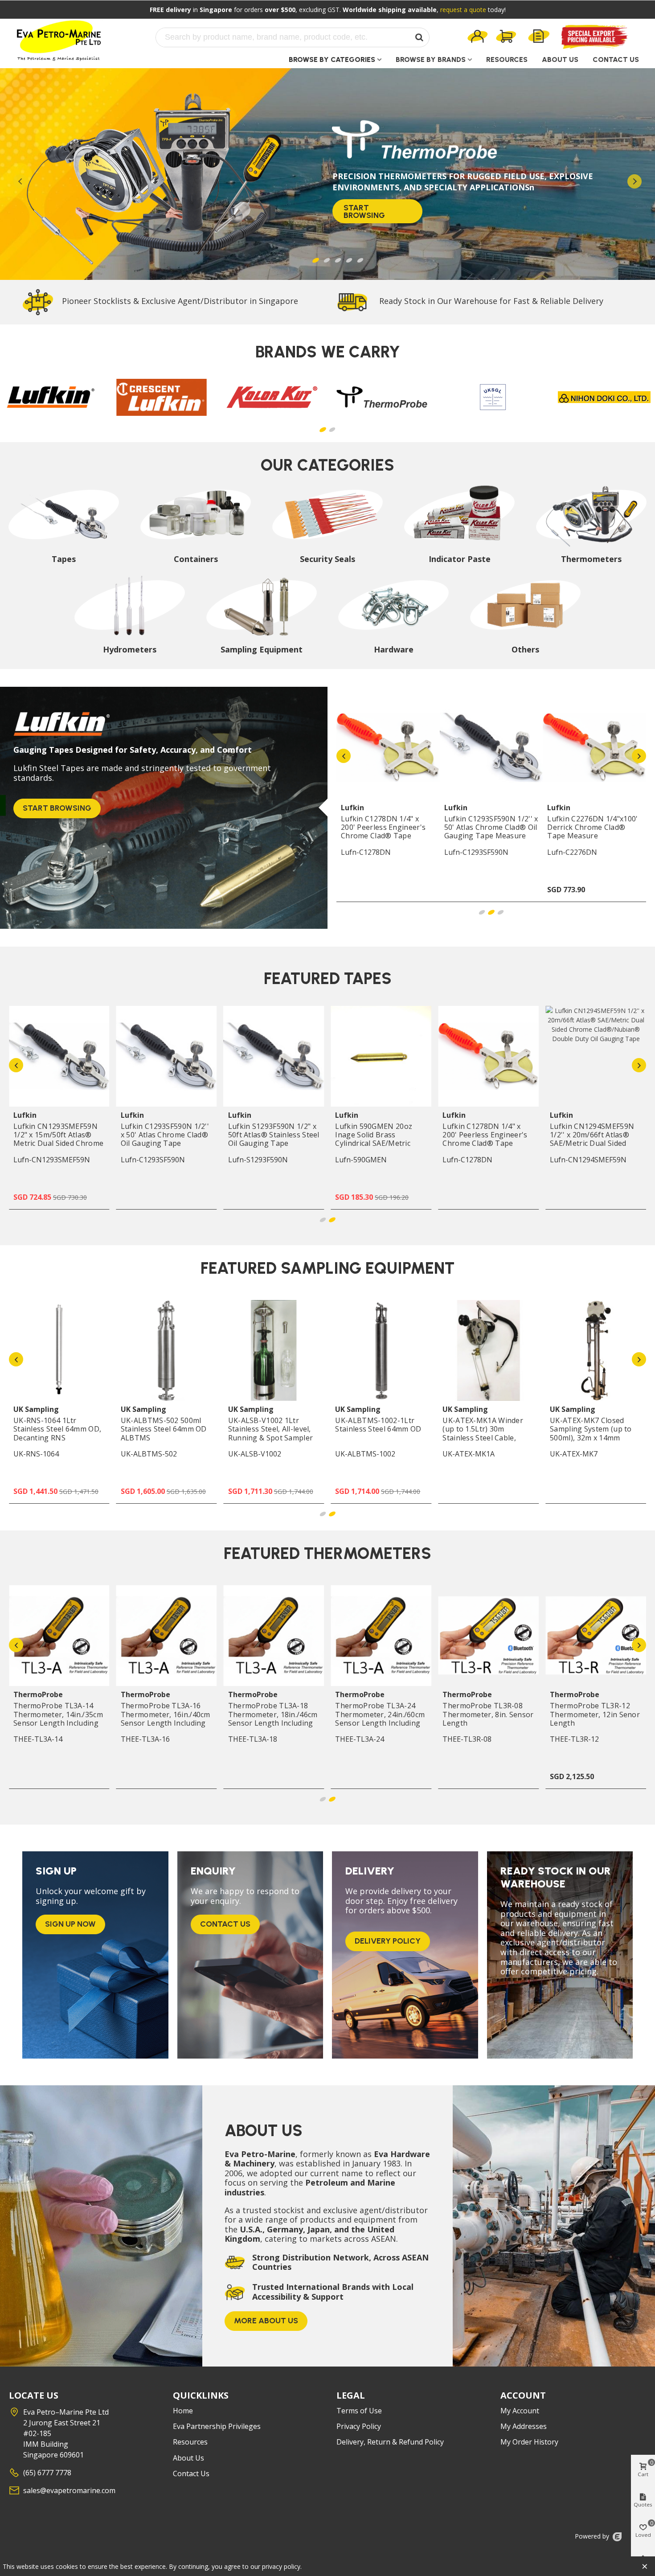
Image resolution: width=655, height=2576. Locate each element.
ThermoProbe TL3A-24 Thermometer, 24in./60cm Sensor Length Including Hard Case (380, 1719)
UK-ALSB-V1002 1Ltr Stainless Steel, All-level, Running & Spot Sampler (271, 1429)
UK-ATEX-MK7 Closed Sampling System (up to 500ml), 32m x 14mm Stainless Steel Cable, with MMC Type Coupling (595, 1438)
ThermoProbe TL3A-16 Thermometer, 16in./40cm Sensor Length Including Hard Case (166, 1719)
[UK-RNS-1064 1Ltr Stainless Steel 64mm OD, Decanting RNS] (59, 1350)
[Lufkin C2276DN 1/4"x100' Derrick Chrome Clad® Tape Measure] (594, 747)
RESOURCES (507, 59)
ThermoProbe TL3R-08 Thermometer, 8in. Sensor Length (488, 1715)
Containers (196, 559)
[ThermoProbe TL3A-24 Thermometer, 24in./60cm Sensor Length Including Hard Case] (381, 1636)
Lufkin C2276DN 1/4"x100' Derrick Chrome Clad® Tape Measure (592, 828)
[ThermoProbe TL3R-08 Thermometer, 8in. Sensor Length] (488, 1636)
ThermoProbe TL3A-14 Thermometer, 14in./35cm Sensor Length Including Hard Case (58, 1719)
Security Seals (327, 559)
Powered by (593, 2536)
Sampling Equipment (262, 650)
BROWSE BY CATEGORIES (332, 59)
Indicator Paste (460, 559)
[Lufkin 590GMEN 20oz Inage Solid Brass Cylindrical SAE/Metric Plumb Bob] (381, 1056)
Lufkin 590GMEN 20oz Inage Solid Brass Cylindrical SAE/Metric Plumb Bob (374, 1139)
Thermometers (591, 559)
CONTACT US (616, 59)
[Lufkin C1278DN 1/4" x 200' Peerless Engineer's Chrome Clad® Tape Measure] (388, 747)
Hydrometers (130, 650)
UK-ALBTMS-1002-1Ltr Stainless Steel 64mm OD (378, 1425)
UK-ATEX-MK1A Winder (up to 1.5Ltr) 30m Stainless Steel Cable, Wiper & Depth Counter (483, 1434)
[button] (323, 430)
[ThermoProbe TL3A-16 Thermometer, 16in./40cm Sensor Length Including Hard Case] (167, 1636)
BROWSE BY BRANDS (431, 59)
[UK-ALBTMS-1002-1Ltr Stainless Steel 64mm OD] (381, 1350)
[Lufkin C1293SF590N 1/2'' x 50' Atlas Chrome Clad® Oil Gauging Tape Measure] (491, 747)
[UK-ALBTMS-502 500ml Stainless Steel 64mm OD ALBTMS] (167, 1350)
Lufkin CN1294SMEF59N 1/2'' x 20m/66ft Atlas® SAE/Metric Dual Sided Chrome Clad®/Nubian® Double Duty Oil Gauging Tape (593, 1148)
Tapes (64, 559)
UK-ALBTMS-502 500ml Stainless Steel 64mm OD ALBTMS (164, 1429)
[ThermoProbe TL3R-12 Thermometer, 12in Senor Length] (596, 1636)
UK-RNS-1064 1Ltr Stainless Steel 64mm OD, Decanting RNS (57, 1429)
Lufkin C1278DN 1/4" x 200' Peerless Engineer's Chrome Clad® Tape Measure (383, 832)
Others (525, 650)
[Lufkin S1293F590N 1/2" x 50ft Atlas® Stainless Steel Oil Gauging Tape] (274, 1056)
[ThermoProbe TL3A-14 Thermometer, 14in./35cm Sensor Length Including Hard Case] (59, 1636)
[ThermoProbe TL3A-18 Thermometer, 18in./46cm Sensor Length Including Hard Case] (274, 1636)
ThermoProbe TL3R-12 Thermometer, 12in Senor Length (595, 1715)
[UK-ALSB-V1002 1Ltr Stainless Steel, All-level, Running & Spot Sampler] (274, 1350)
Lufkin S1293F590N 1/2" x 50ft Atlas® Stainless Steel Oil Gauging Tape (274, 1135)
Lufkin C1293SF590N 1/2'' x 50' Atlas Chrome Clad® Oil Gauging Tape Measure (491, 828)
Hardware (394, 650)
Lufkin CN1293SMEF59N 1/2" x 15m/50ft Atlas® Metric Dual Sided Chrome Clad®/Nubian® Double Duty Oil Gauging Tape (58, 1144)
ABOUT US (560, 59)
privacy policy (281, 2566)
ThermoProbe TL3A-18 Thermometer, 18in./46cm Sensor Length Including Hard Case (273, 1719)
